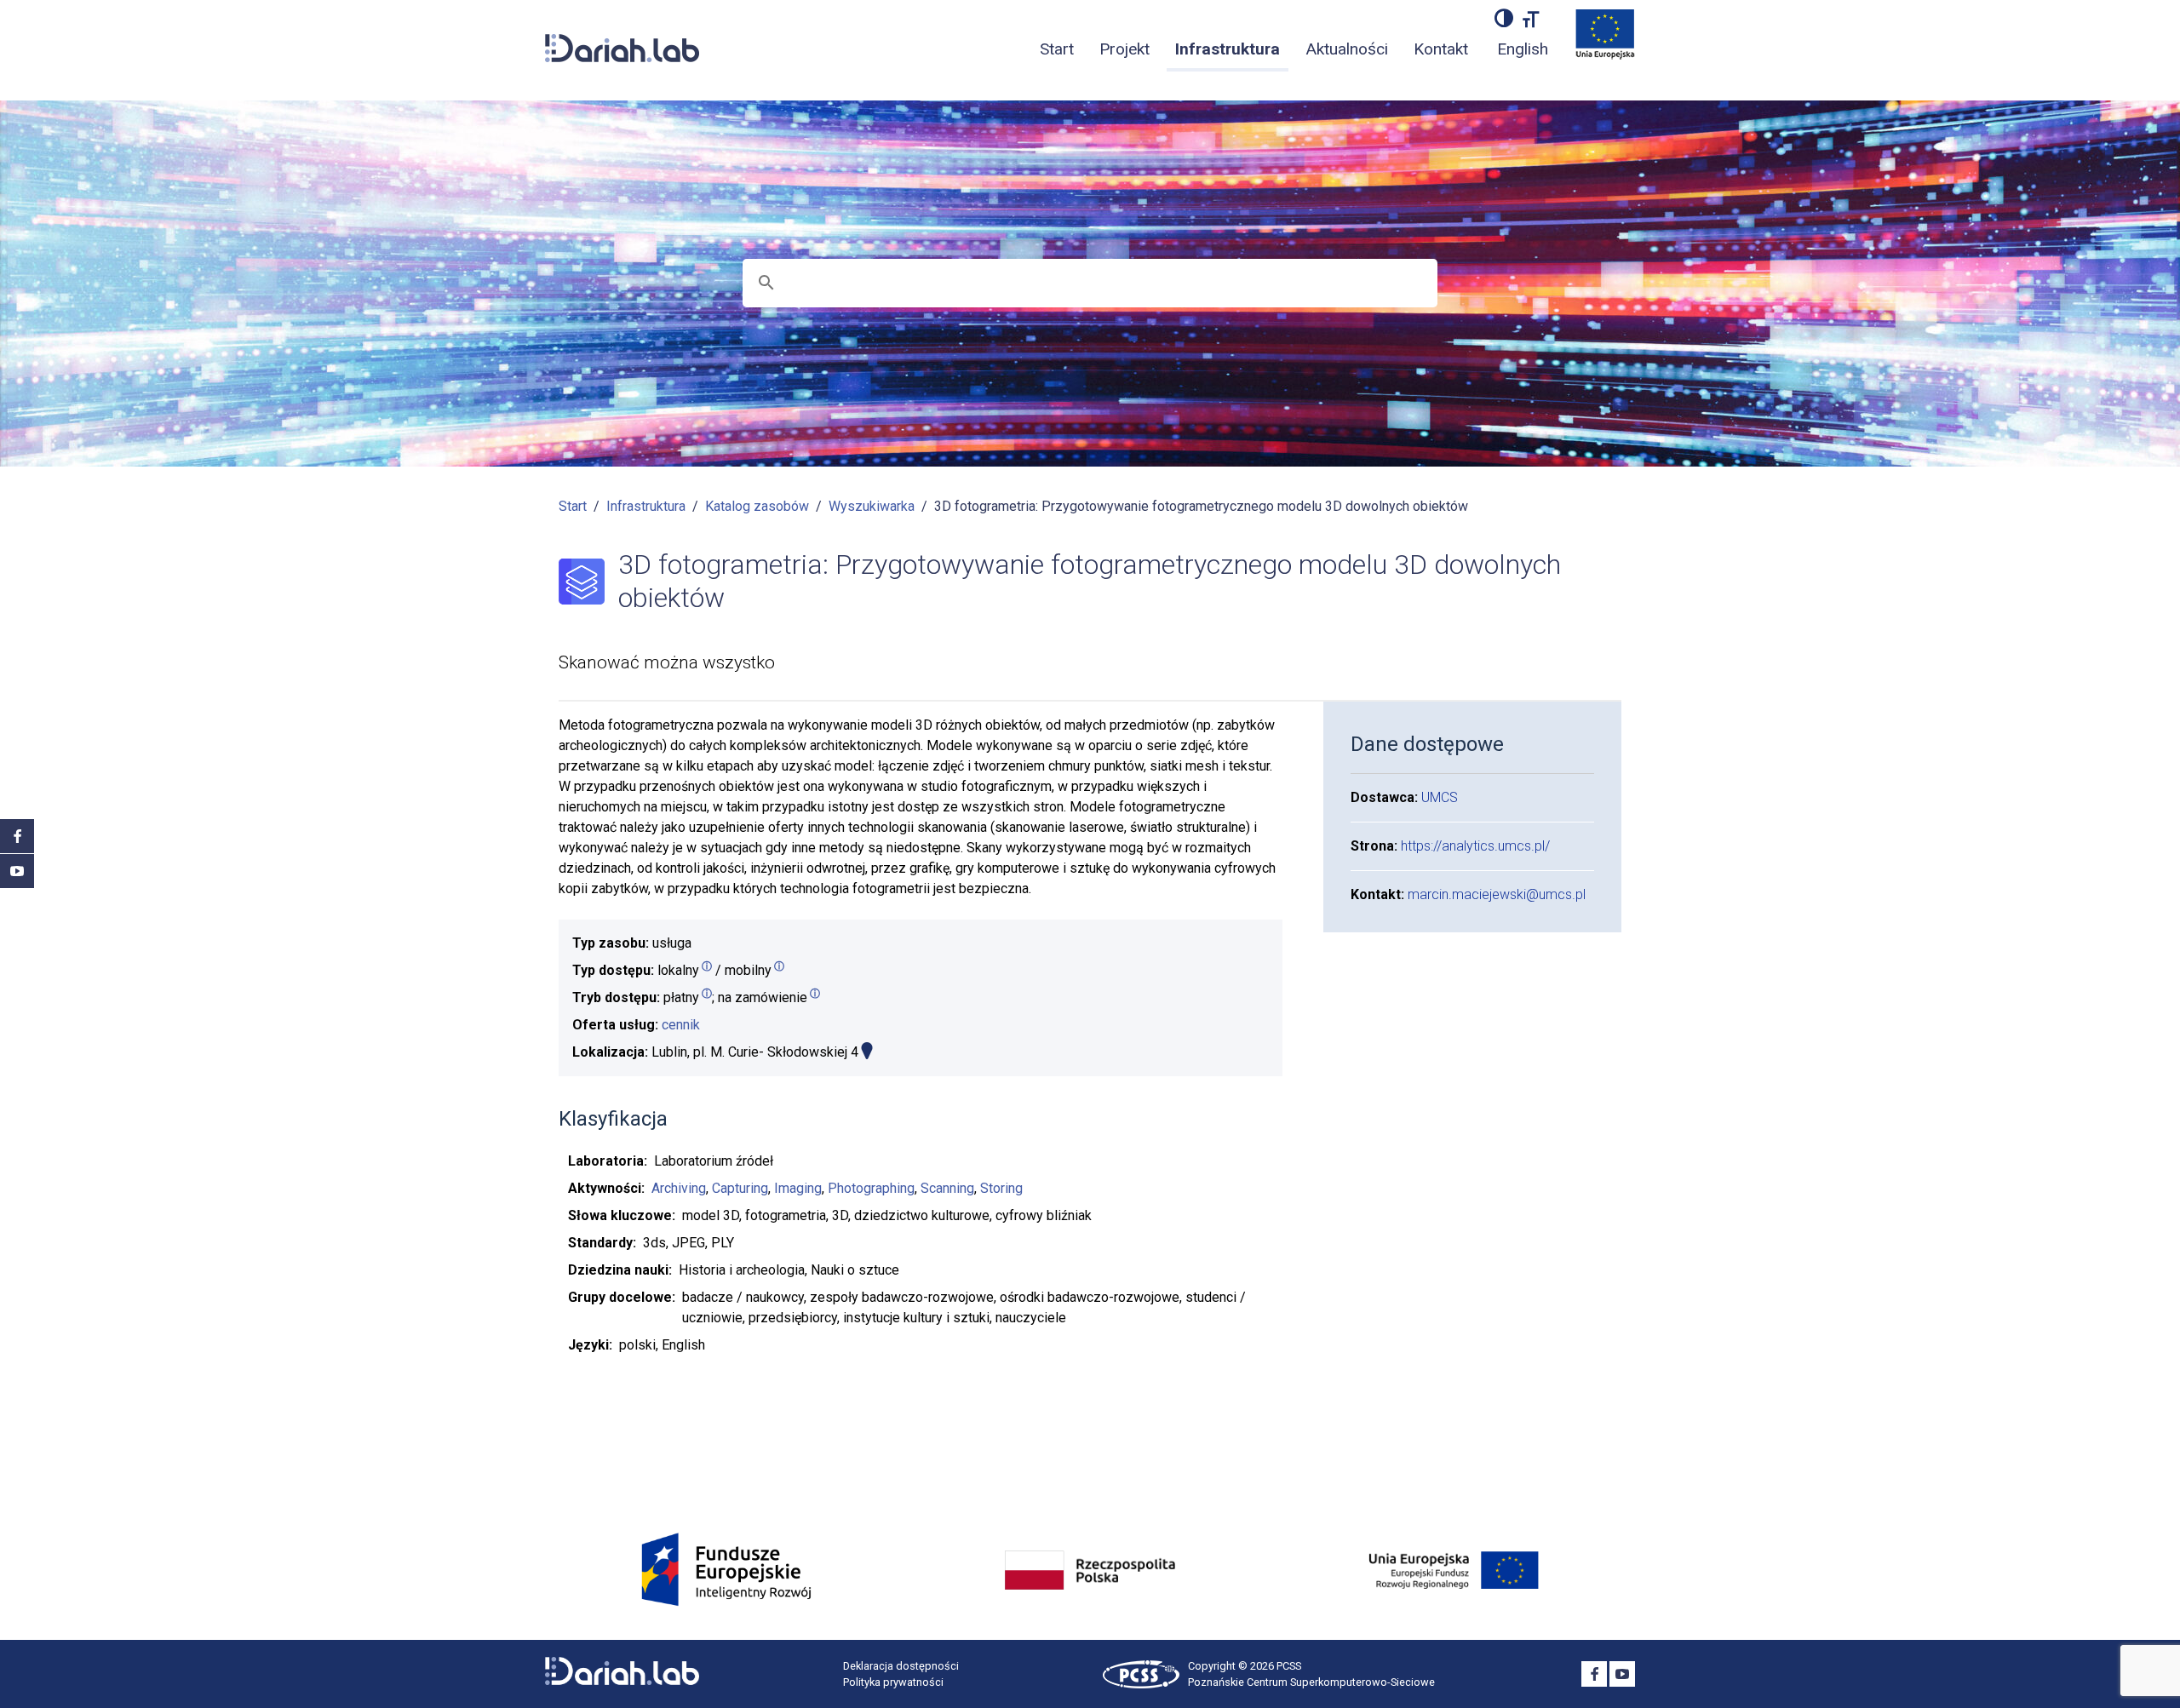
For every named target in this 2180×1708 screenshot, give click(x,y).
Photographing (871, 1188)
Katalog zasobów (757, 506)
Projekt (1124, 49)
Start (1057, 49)
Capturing (740, 1188)
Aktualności (1347, 49)
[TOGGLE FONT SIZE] (1531, 18)
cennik (681, 1025)
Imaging (798, 1188)
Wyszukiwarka (872, 506)
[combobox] (1094, 283)
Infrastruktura (1228, 49)
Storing (1001, 1188)
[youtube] (17, 871)
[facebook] (17, 836)
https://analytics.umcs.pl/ (1475, 846)
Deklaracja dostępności (901, 1666)
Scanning (947, 1188)
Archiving (679, 1188)
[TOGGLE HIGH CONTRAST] (1504, 18)
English (1523, 49)
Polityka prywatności (893, 1682)
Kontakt (1441, 49)
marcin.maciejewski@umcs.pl (1497, 894)
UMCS (1440, 797)
